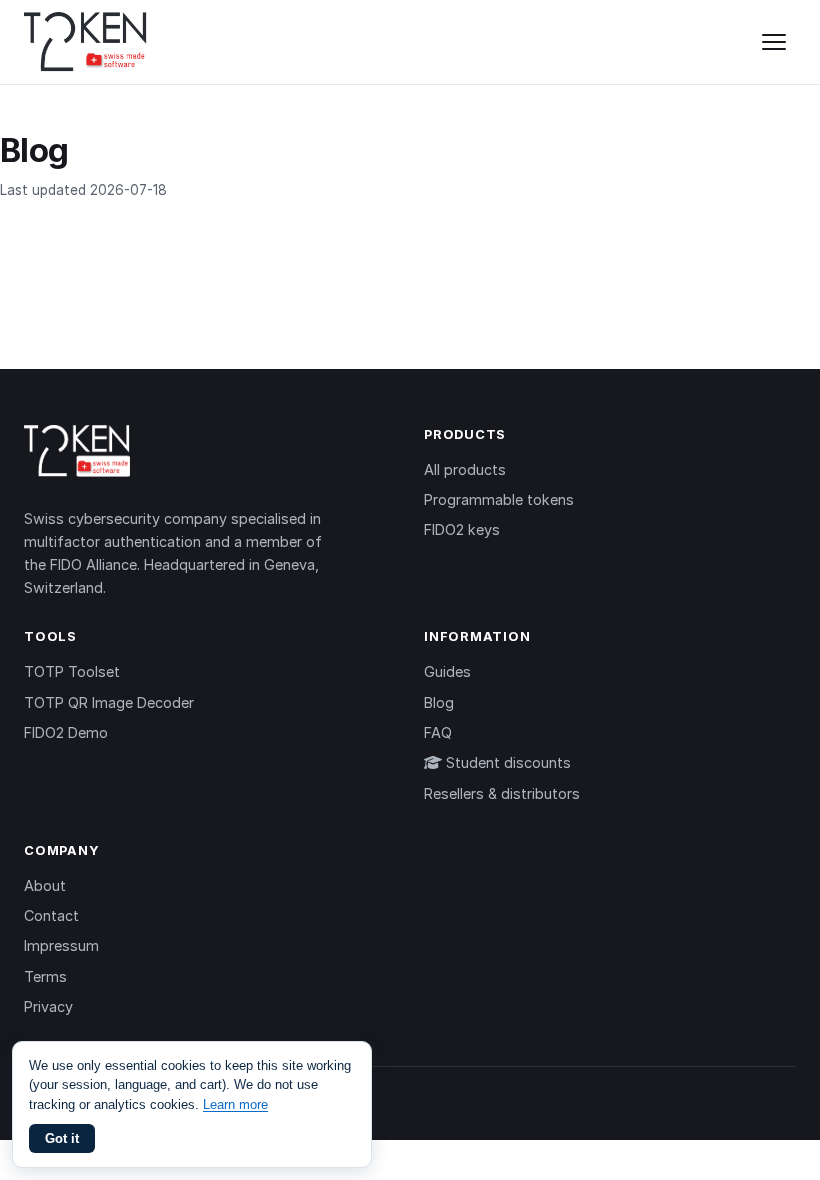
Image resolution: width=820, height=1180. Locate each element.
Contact (51, 915)
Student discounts (506, 762)
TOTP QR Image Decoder (109, 702)
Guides (447, 671)
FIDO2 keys (462, 529)
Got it (62, 1138)
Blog (439, 702)
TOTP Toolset (72, 671)
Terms (45, 976)
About (45, 885)
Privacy (48, 1006)
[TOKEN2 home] (85, 42)
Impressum (61, 945)
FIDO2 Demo (66, 732)
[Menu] (774, 42)
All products (465, 469)
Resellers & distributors (502, 793)
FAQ (438, 732)
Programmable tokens (499, 499)
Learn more (235, 1104)
